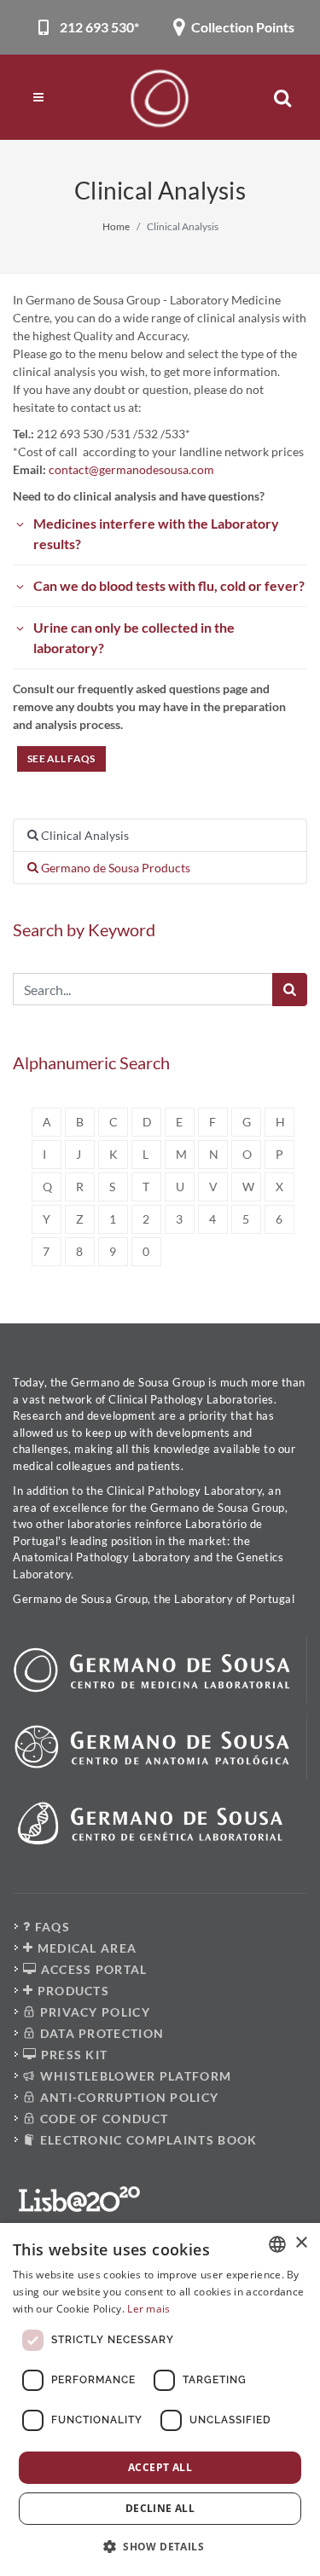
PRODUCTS (71, 1991)
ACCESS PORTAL (92, 1969)
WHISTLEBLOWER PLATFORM (134, 2076)
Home (116, 226)
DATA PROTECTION (100, 2033)
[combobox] (277, 2244)
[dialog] (160, 2399)
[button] (160, 2546)
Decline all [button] (160, 2508)
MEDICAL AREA (85, 1948)
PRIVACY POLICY (93, 2012)
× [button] (301, 2243)
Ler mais (148, 2309)
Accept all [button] (160, 2467)
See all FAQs (61, 758)
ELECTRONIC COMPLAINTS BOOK (146, 2140)
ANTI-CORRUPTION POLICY (127, 2097)
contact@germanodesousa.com (131, 469)
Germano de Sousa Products (114, 868)
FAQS (50, 1927)
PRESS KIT (72, 2055)
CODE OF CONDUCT (102, 2119)
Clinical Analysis (84, 835)
